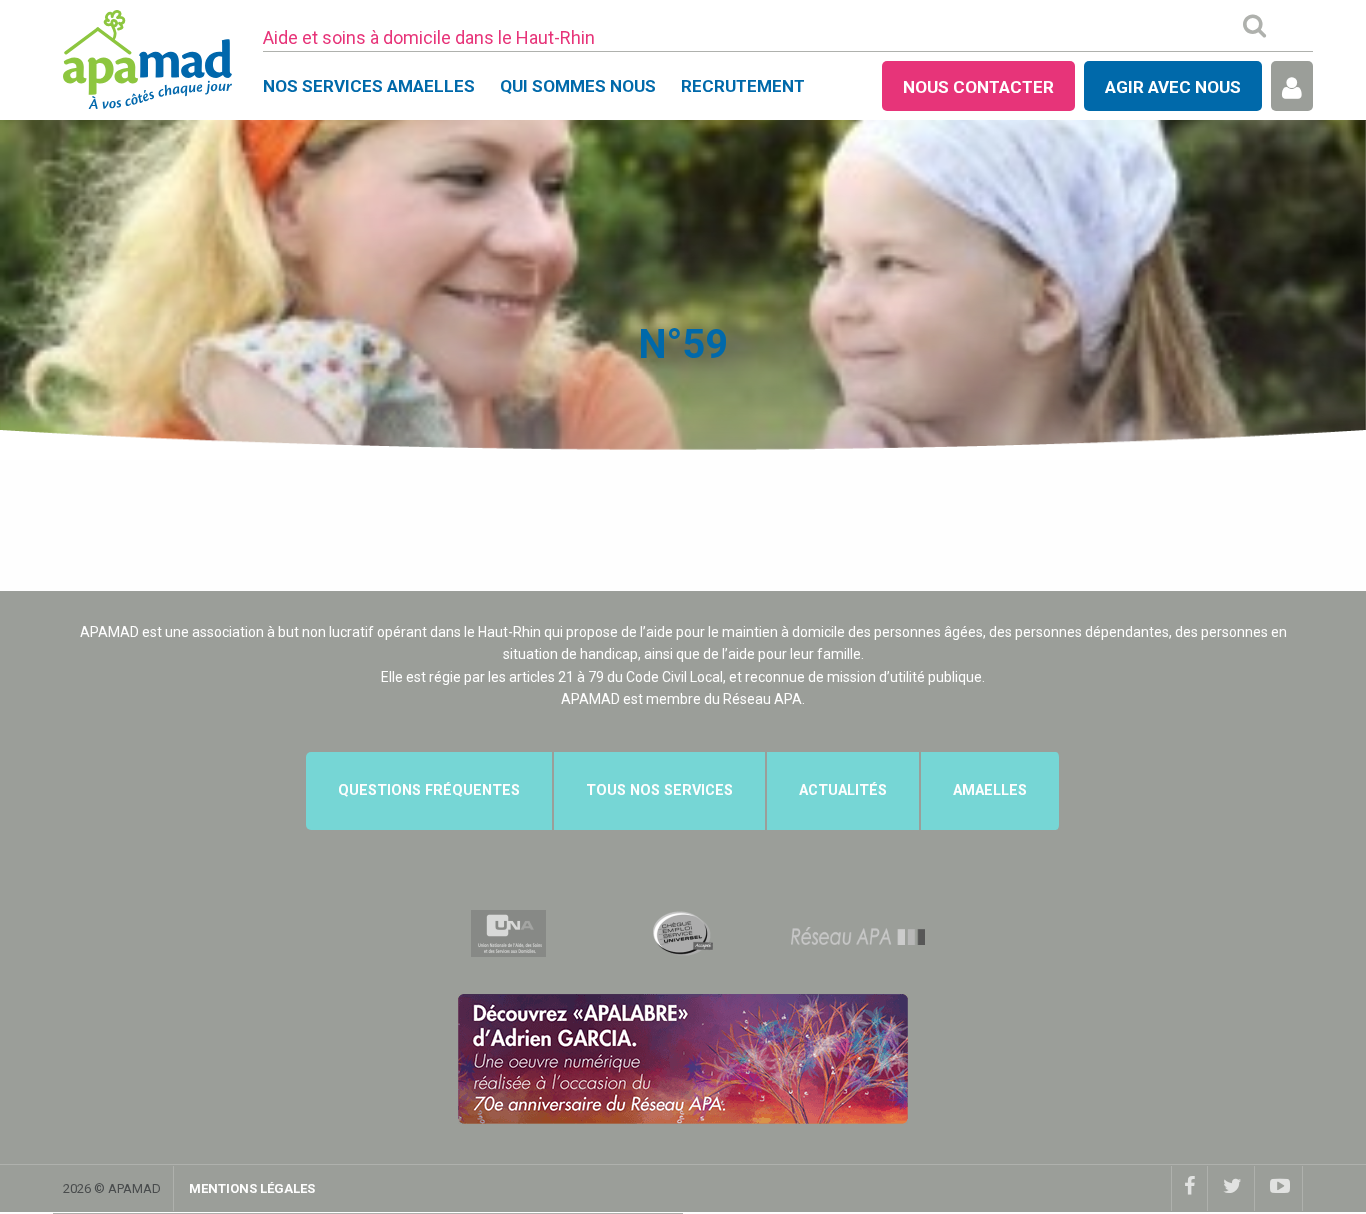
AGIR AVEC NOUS (1173, 87)
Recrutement (743, 86)
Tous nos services (659, 790)
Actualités (843, 790)
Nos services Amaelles (369, 86)
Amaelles (990, 790)
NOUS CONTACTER (978, 87)
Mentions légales (252, 1188)
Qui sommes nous (578, 86)
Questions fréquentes (429, 790)
